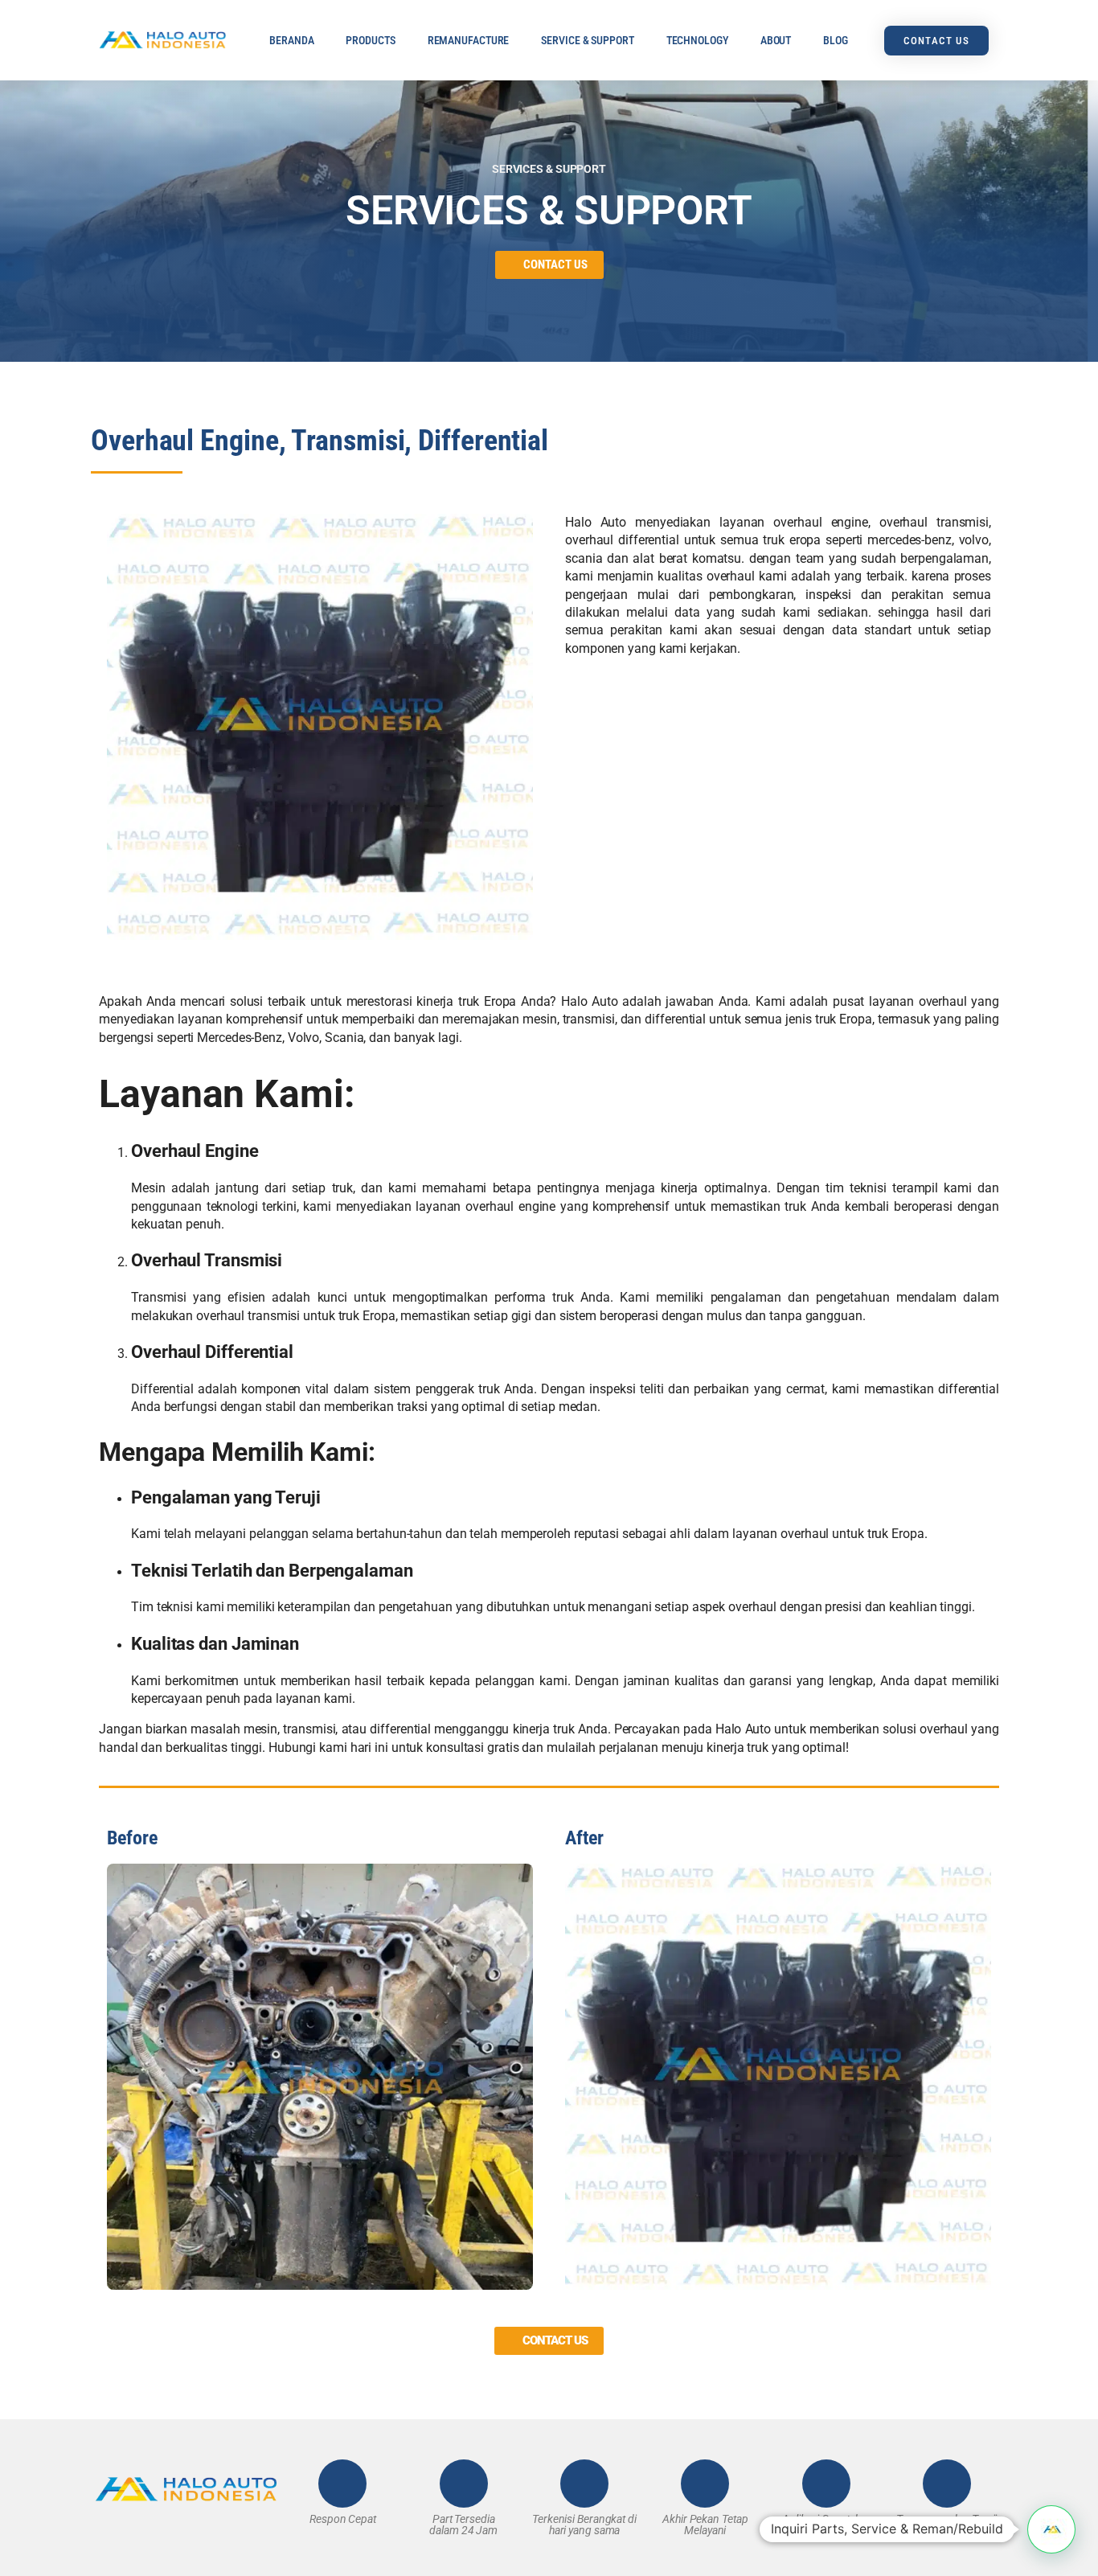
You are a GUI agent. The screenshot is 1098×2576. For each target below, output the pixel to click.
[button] (1051, 2529)
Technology (697, 40)
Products (370, 40)
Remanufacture (469, 40)
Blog (836, 40)
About (776, 40)
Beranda (291, 40)
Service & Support (587, 40)
